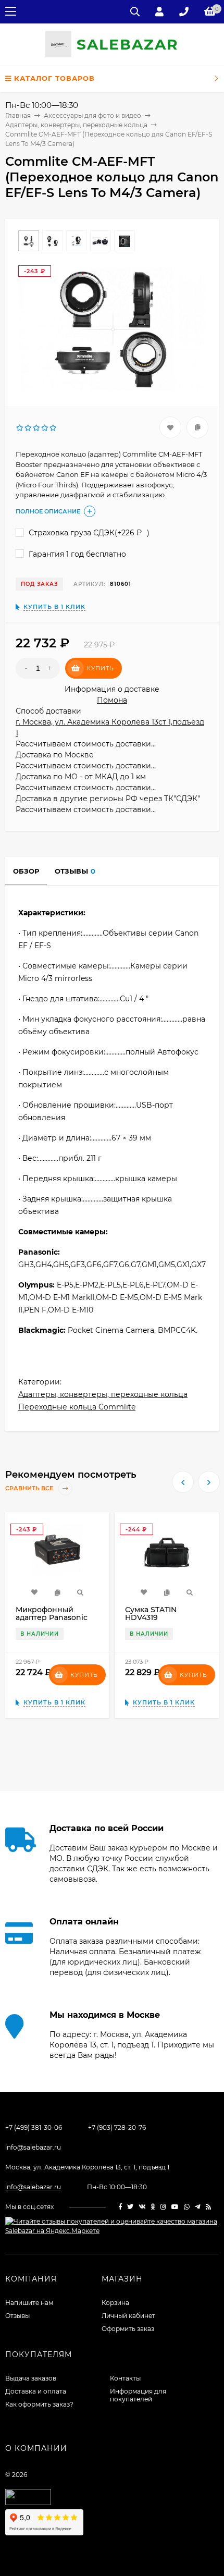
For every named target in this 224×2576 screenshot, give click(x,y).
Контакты (125, 2378)
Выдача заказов (31, 2378)
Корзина (115, 2303)
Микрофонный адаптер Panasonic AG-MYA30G (52, 1617)
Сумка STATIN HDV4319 (151, 1614)
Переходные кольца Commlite (77, 1407)
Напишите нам (29, 2303)
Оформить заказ (128, 2329)
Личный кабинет (128, 2316)
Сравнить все (30, 1489)
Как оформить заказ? (39, 2404)
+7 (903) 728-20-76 (117, 2127)
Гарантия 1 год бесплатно (76, 554)
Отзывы (17, 2316)
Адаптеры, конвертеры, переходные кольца (103, 1394)
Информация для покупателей (138, 2395)
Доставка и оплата (36, 2391)
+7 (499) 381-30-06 (34, 2127)
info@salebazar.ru (33, 2147)
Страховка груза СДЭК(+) (88, 533)
